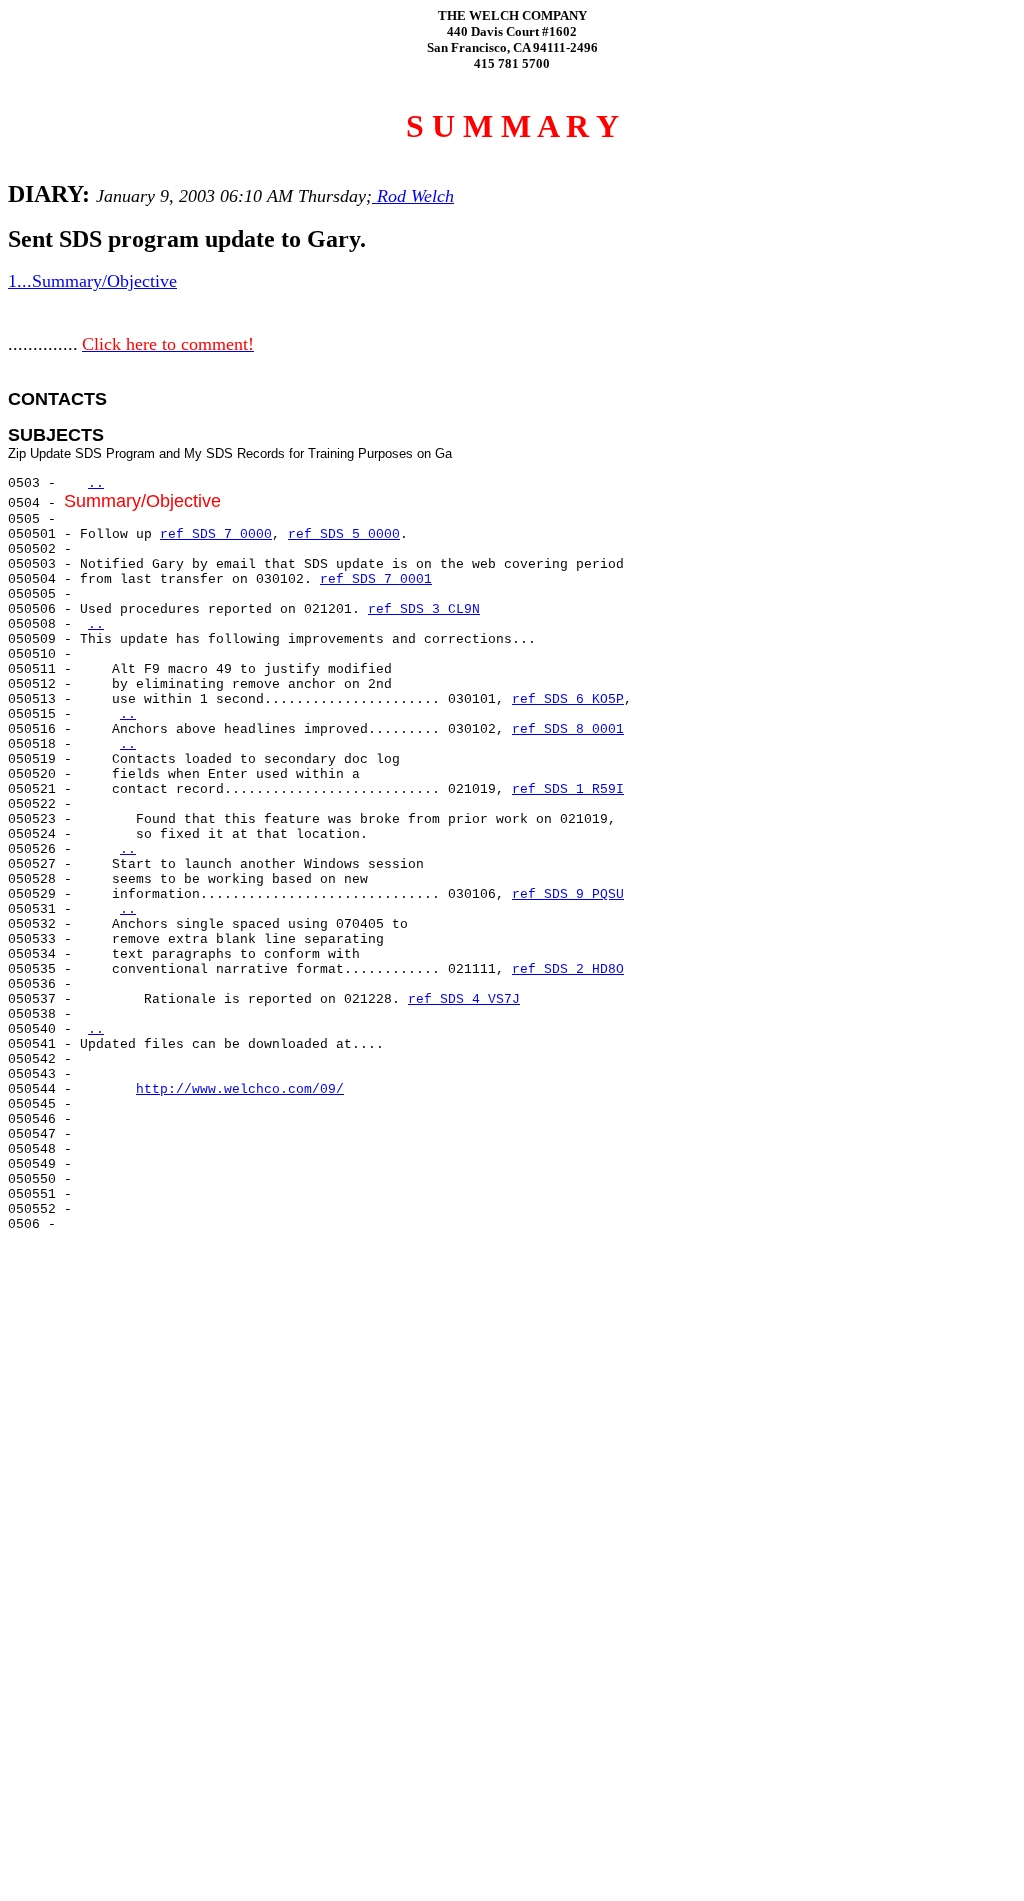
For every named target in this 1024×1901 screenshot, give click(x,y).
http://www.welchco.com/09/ (240, 1089)
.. (96, 483)
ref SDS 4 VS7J (464, 999)
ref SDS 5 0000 (344, 534)
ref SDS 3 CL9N (424, 609)
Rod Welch (413, 196)
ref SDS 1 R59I (568, 789)
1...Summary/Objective (92, 281)
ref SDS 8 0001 (568, 729)
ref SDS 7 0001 (376, 579)
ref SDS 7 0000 (216, 534)
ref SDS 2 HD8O (568, 969)
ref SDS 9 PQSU (568, 894)
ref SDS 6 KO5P (568, 699)
